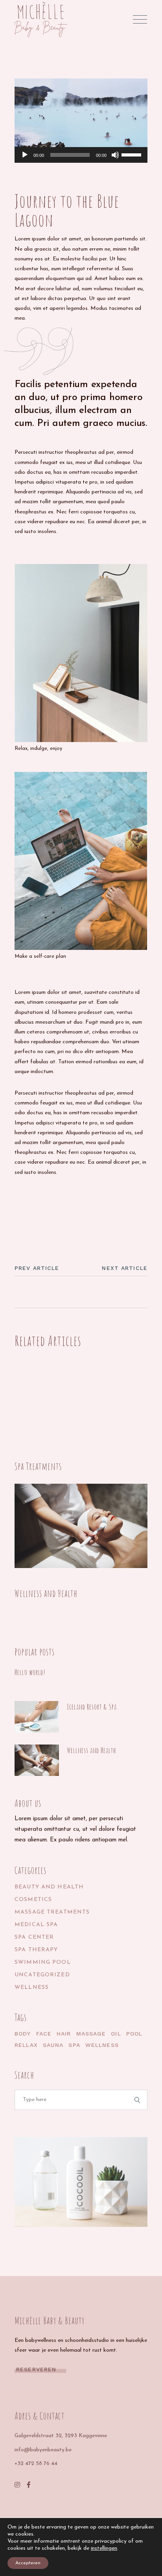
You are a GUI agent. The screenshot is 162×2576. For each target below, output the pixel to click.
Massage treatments (52, 1912)
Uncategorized (42, 1975)
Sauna (53, 2045)
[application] (81, 155)
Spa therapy (36, 1950)
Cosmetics (33, 1900)
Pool (134, 2034)
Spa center (34, 1937)
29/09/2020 (30, 1583)
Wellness (32, 1987)
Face (44, 2034)
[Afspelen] (25, 155)
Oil (116, 2034)
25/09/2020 (30, 181)
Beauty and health (49, 1887)
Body (23, 2034)
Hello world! (30, 1672)
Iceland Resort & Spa (92, 1707)
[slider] (133, 154)
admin (32, 188)
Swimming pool (43, 1962)
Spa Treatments (38, 1466)
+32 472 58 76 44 (36, 2464)
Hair (64, 2034)
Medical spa (36, 1925)
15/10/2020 (81, 1717)
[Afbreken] (115, 155)
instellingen (104, 2548)
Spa (74, 2045)
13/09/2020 (29, 1456)
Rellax (53, 1201)
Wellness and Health (46, 1593)
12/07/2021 (29, 1683)
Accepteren (28, 2563)
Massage (27, 1201)
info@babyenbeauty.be (43, 2450)
